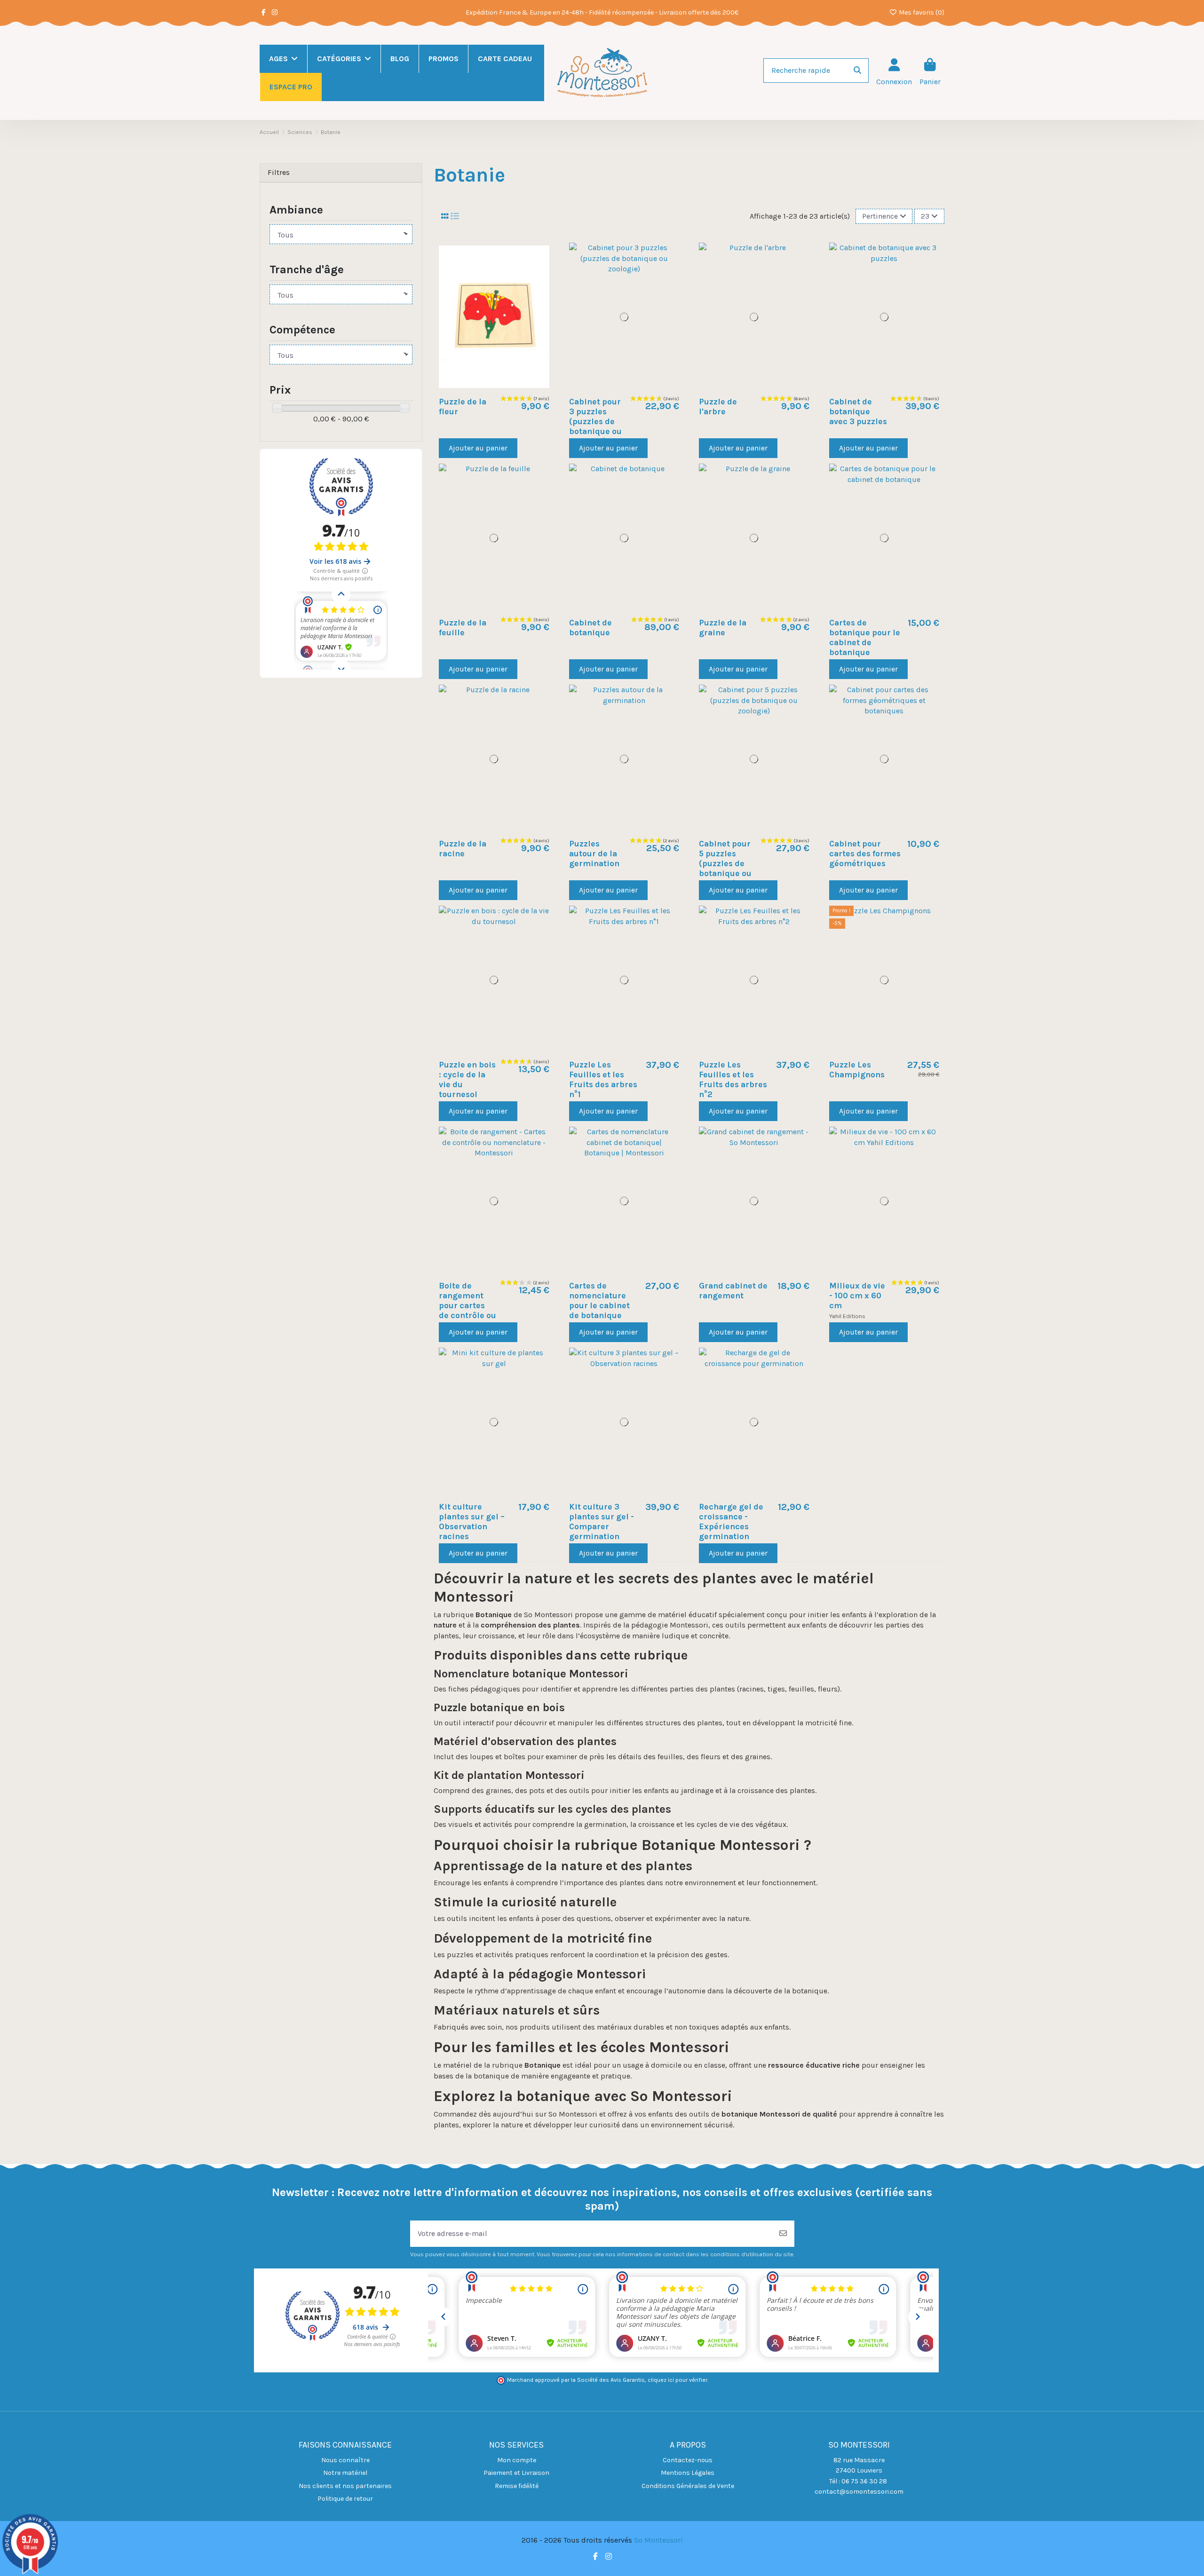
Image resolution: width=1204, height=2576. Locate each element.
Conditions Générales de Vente (688, 2486)
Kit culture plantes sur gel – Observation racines (472, 1521)
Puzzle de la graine (723, 628)
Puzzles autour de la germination (594, 853)
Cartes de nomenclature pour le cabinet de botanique (599, 1300)
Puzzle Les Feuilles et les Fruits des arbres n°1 (603, 1079)
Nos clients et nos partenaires (345, 2486)
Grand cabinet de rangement (733, 1291)
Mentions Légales (688, 2473)
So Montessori (658, 2540)
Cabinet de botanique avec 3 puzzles (858, 411)
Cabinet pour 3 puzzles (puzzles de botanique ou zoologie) (595, 421)
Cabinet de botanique (590, 628)
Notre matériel (345, 2473)
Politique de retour (345, 2499)
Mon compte (517, 2460)
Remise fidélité (517, 2486)
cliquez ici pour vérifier (677, 2380)
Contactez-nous (688, 2460)
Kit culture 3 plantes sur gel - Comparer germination (602, 1521)
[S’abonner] (783, 2234)
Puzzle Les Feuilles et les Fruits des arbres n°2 (733, 1079)
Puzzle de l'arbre (718, 407)
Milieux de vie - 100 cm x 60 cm (857, 1296)
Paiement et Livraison (516, 2473)
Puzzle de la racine (463, 849)
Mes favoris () (921, 12)
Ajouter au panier (478, 448)
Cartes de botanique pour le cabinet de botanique (865, 637)
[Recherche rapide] (857, 71)
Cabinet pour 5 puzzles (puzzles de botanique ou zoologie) (725, 863)
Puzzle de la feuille (463, 628)
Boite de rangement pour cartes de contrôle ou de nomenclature (467, 1311)
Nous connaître (345, 2460)
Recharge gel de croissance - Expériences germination (731, 1521)
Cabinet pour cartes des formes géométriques (865, 853)
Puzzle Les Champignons (857, 1070)
